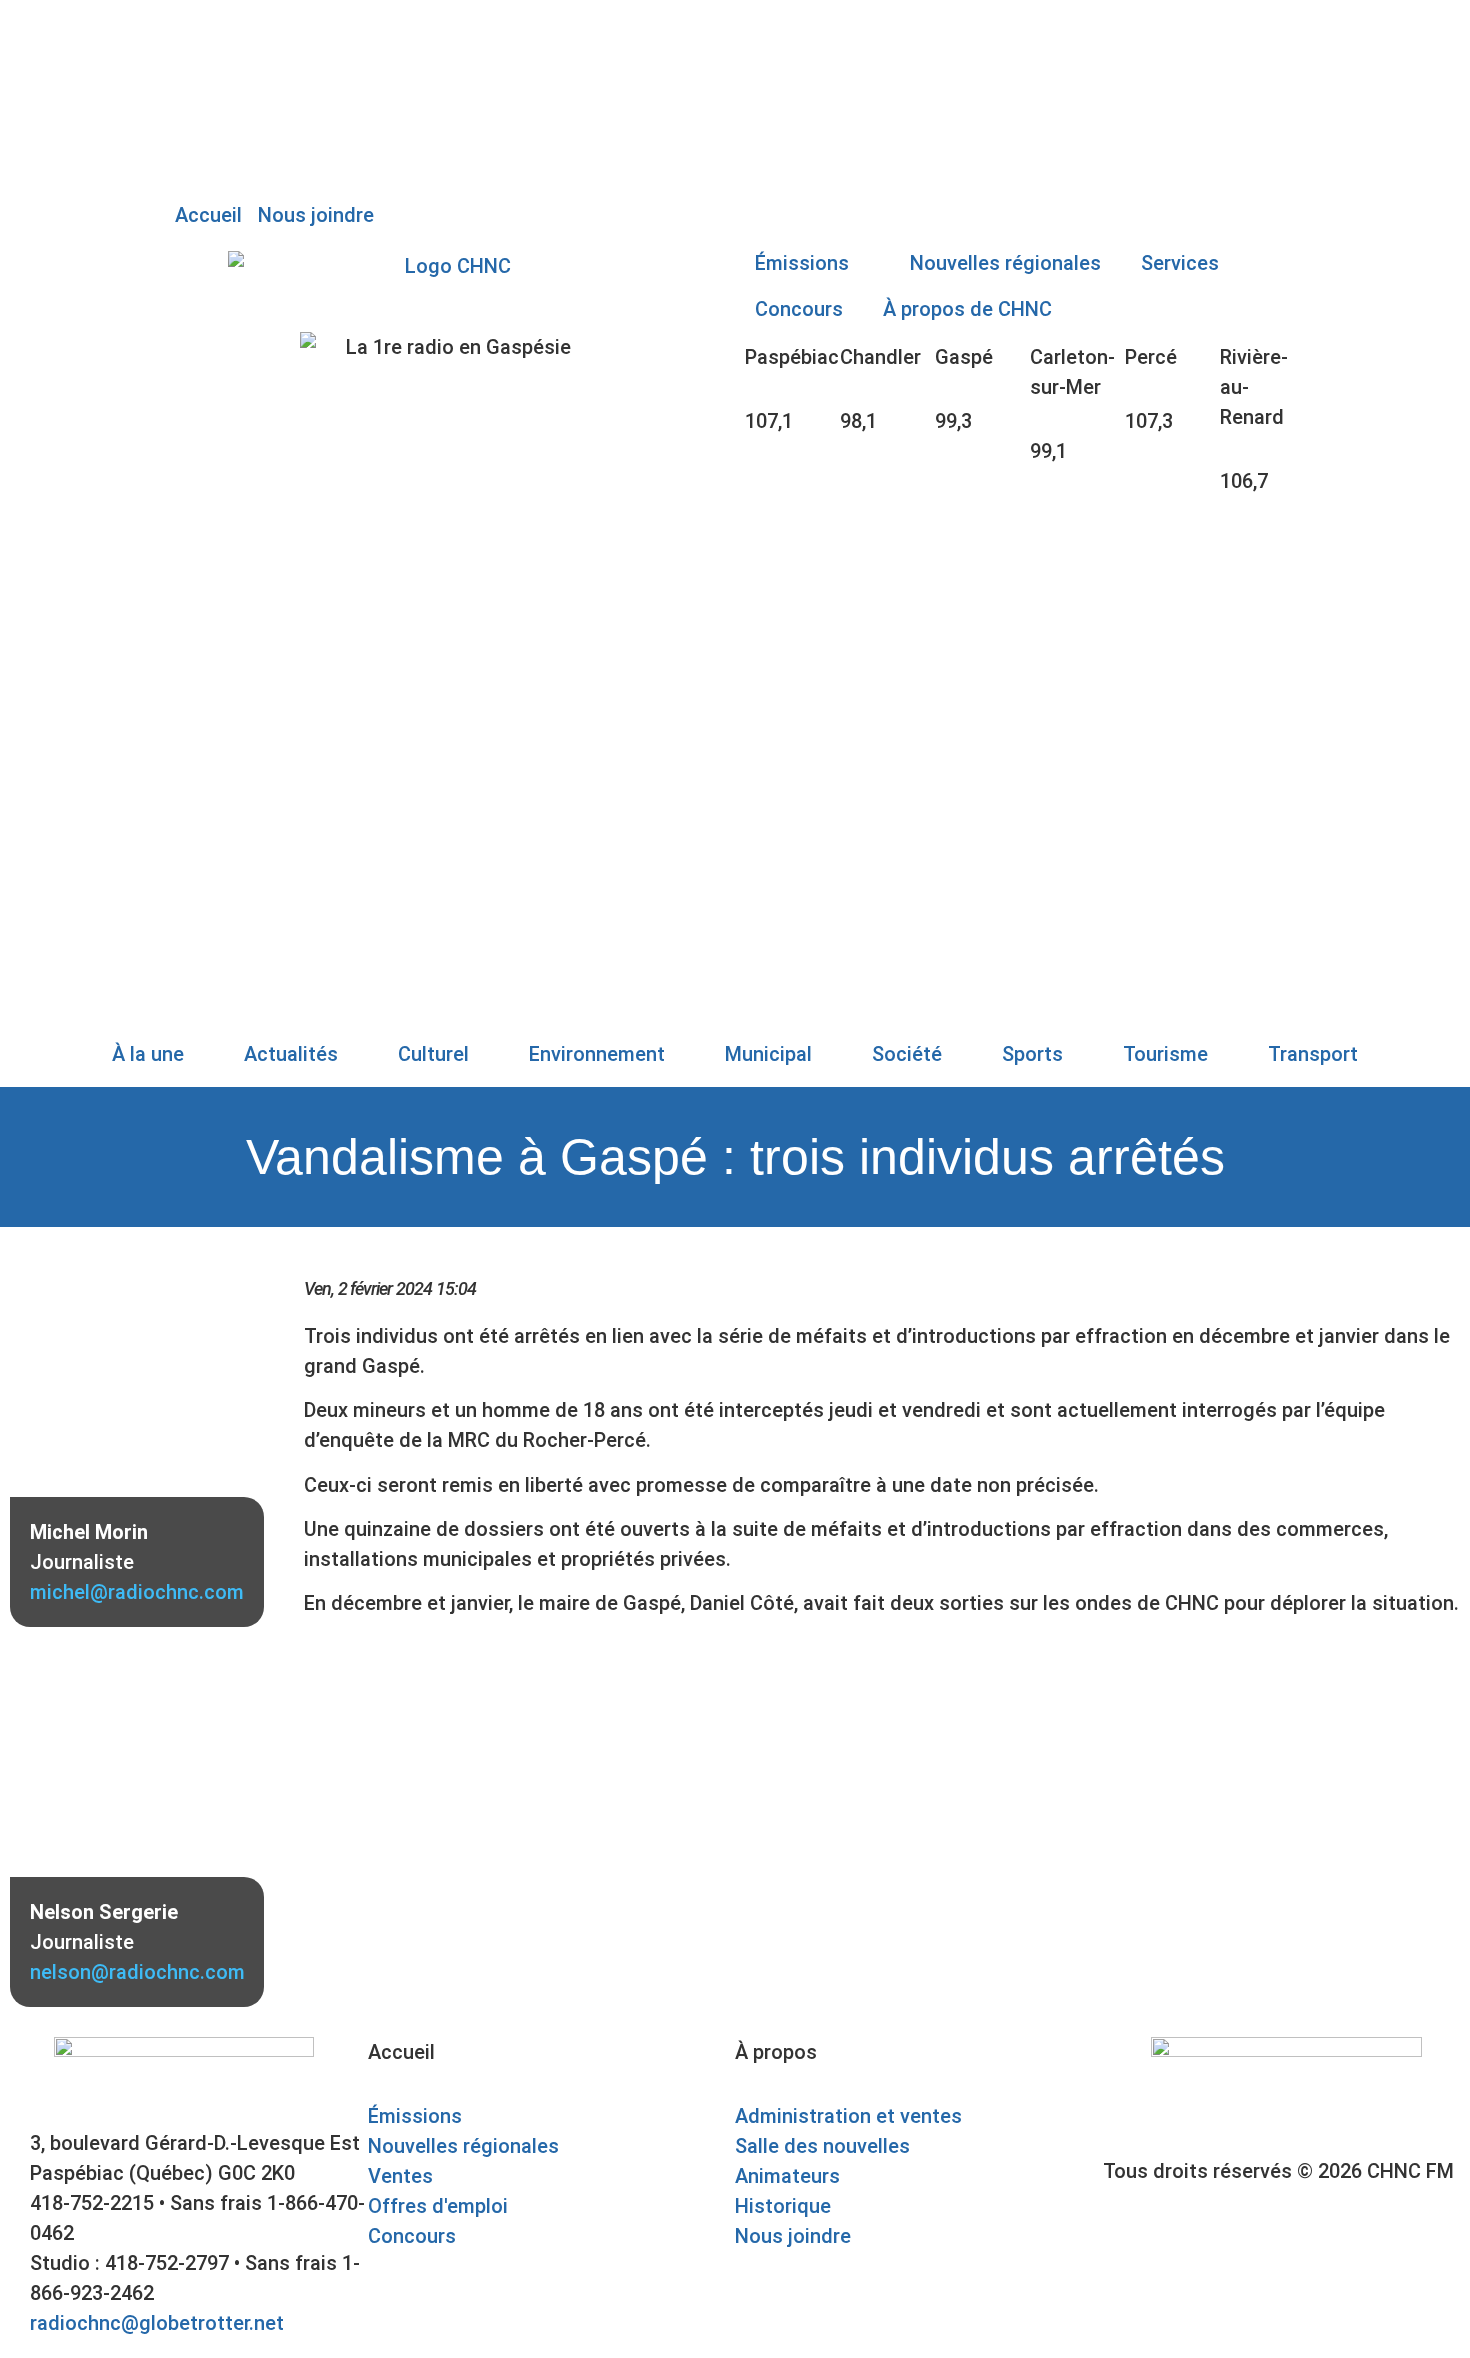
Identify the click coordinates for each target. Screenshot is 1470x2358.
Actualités (291, 1054)
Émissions (802, 263)
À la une (148, 1054)
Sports (1032, 1054)
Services (1180, 263)
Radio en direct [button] (244, 25)
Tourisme (1165, 1054)
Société (907, 1054)
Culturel (433, 1054)
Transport (1313, 1054)
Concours (799, 309)
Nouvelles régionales (1005, 263)
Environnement (597, 1054)
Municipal (768, 1054)
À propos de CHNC (967, 309)
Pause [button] (203, 55)
